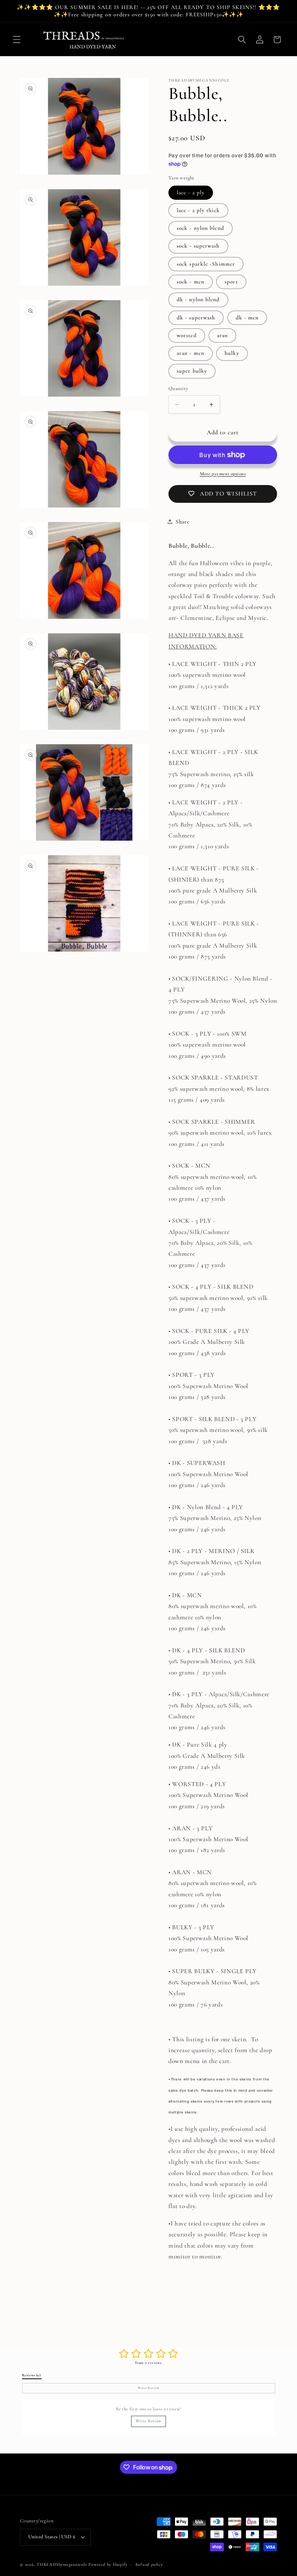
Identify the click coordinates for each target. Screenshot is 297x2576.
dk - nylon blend (198, 299)
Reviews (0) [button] (32, 2375)
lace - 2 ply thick (198, 210)
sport (231, 282)
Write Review (148, 2421)
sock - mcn (191, 282)
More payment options (223, 474)
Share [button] (182, 522)
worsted (187, 335)
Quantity (178, 388)
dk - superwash (196, 318)
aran (222, 335)
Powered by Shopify (108, 2564)
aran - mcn (191, 353)
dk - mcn (247, 318)
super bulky (192, 371)
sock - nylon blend (200, 228)
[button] (17, 40)
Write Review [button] (148, 2388)
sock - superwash (198, 246)
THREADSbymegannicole (62, 2564)
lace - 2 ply (191, 192)
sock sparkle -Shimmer (206, 264)
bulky (232, 353)
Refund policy (149, 2564)
